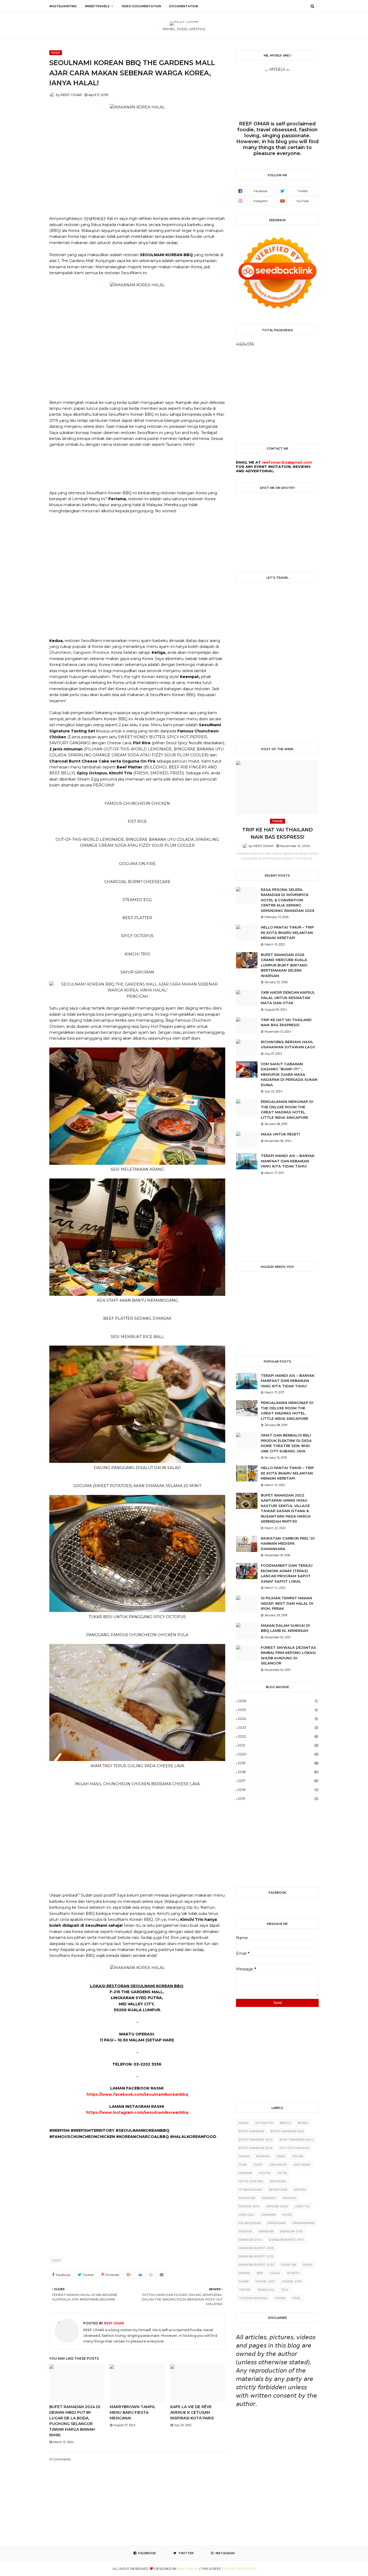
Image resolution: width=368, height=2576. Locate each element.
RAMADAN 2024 (250, 2240)
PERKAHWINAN (303, 2223)
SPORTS (293, 2273)
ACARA (244, 2123)
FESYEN (298, 2156)
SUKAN (244, 2282)
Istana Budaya (250, 2190)
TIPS (284, 2290)
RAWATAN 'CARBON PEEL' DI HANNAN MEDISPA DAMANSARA (288, 1543)
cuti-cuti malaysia (294, 2148)
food (56, 2261)
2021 (278, 1745)
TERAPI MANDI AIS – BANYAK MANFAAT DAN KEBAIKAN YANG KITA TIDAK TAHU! (288, 1161)
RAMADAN (266, 2231)
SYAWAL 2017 (265, 2282)
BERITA (285, 2123)
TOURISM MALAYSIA (253, 2298)
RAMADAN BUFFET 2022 (256, 2265)
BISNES (303, 2123)
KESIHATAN (247, 2198)
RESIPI (308, 2265)
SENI (260, 2273)
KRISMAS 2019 (249, 2206)
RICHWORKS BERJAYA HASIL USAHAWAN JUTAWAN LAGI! (288, 1044)
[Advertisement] (137, 160)
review (244, 2273)
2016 (278, 1790)
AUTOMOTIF (264, 2123)
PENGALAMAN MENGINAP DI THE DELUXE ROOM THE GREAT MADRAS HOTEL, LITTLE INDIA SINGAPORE (287, 1109)
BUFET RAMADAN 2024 (296, 2140)
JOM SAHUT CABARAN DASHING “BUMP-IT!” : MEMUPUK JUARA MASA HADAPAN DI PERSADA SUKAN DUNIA (289, 1074)
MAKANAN (268, 2215)
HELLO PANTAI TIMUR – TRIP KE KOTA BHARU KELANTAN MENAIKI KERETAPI (287, 932)
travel (280, 2298)
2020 (278, 1754)
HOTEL (282, 2173)
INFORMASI (278, 2181)
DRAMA (244, 2156)
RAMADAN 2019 (291, 2231)
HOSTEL (265, 2173)
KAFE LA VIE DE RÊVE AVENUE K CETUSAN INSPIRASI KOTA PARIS (192, 2412)
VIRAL (296, 2298)
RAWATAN (289, 2265)
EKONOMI (263, 2156)
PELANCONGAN (250, 2223)
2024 (278, 1718)
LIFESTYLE (302, 2206)
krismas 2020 (277, 2206)
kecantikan (278, 2190)
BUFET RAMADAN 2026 (256, 2148)
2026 (277, 1701)
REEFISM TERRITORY (239, 2569)
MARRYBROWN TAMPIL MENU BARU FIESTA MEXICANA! (133, 2412)
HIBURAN (245, 2173)
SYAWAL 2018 (292, 2282)
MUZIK (287, 2215)
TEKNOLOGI (266, 2290)
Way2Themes (188, 2569)
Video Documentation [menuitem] (141, 6)
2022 (278, 1736)
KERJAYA (300, 2190)
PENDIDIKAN (277, 2223)
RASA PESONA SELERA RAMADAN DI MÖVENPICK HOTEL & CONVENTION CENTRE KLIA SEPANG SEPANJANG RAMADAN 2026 (288, 900)
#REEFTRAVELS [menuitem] (97, 6)
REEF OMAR (71, 95)
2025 (277, 1710)
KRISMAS (289, 2198)
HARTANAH (302, 2165)
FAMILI (281, 2156)
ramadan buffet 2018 (256, 2248)
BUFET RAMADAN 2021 (287, 2131)
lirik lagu (247, 2215)
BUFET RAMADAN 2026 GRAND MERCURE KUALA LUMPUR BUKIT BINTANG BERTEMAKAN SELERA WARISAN (284, 965)
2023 (278, 1727)
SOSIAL (275, 2273)
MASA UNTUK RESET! (280, 1134)
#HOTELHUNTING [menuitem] (63, 6)
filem (243, 2165)
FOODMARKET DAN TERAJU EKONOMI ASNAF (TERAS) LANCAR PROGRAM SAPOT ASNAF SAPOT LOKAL (287, 1573)
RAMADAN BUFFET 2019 (256, 2256)
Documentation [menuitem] (184, 6)
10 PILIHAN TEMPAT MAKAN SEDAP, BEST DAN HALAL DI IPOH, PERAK (287, 1603)
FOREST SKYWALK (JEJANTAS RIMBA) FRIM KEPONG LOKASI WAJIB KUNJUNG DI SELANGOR (288, 1655)
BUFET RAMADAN (251, 2131)
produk (245, 2231)
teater (244, 2290)
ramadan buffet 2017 (286, 2240)
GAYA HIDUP (278, 2165)
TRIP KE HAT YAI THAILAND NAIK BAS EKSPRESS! (277, 833)
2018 (278, 1772)
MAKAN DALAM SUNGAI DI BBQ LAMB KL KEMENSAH (285, 1628)
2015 (278, 1798)
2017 (278, 1781)
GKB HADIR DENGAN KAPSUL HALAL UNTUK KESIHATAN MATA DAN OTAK (288, 998)
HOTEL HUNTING (251, 2181)
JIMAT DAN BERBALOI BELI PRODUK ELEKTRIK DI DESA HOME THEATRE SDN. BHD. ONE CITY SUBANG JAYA (286, 1443)
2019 (278, 1763)
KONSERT (269, 2198)
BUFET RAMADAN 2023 (256, 2140)
